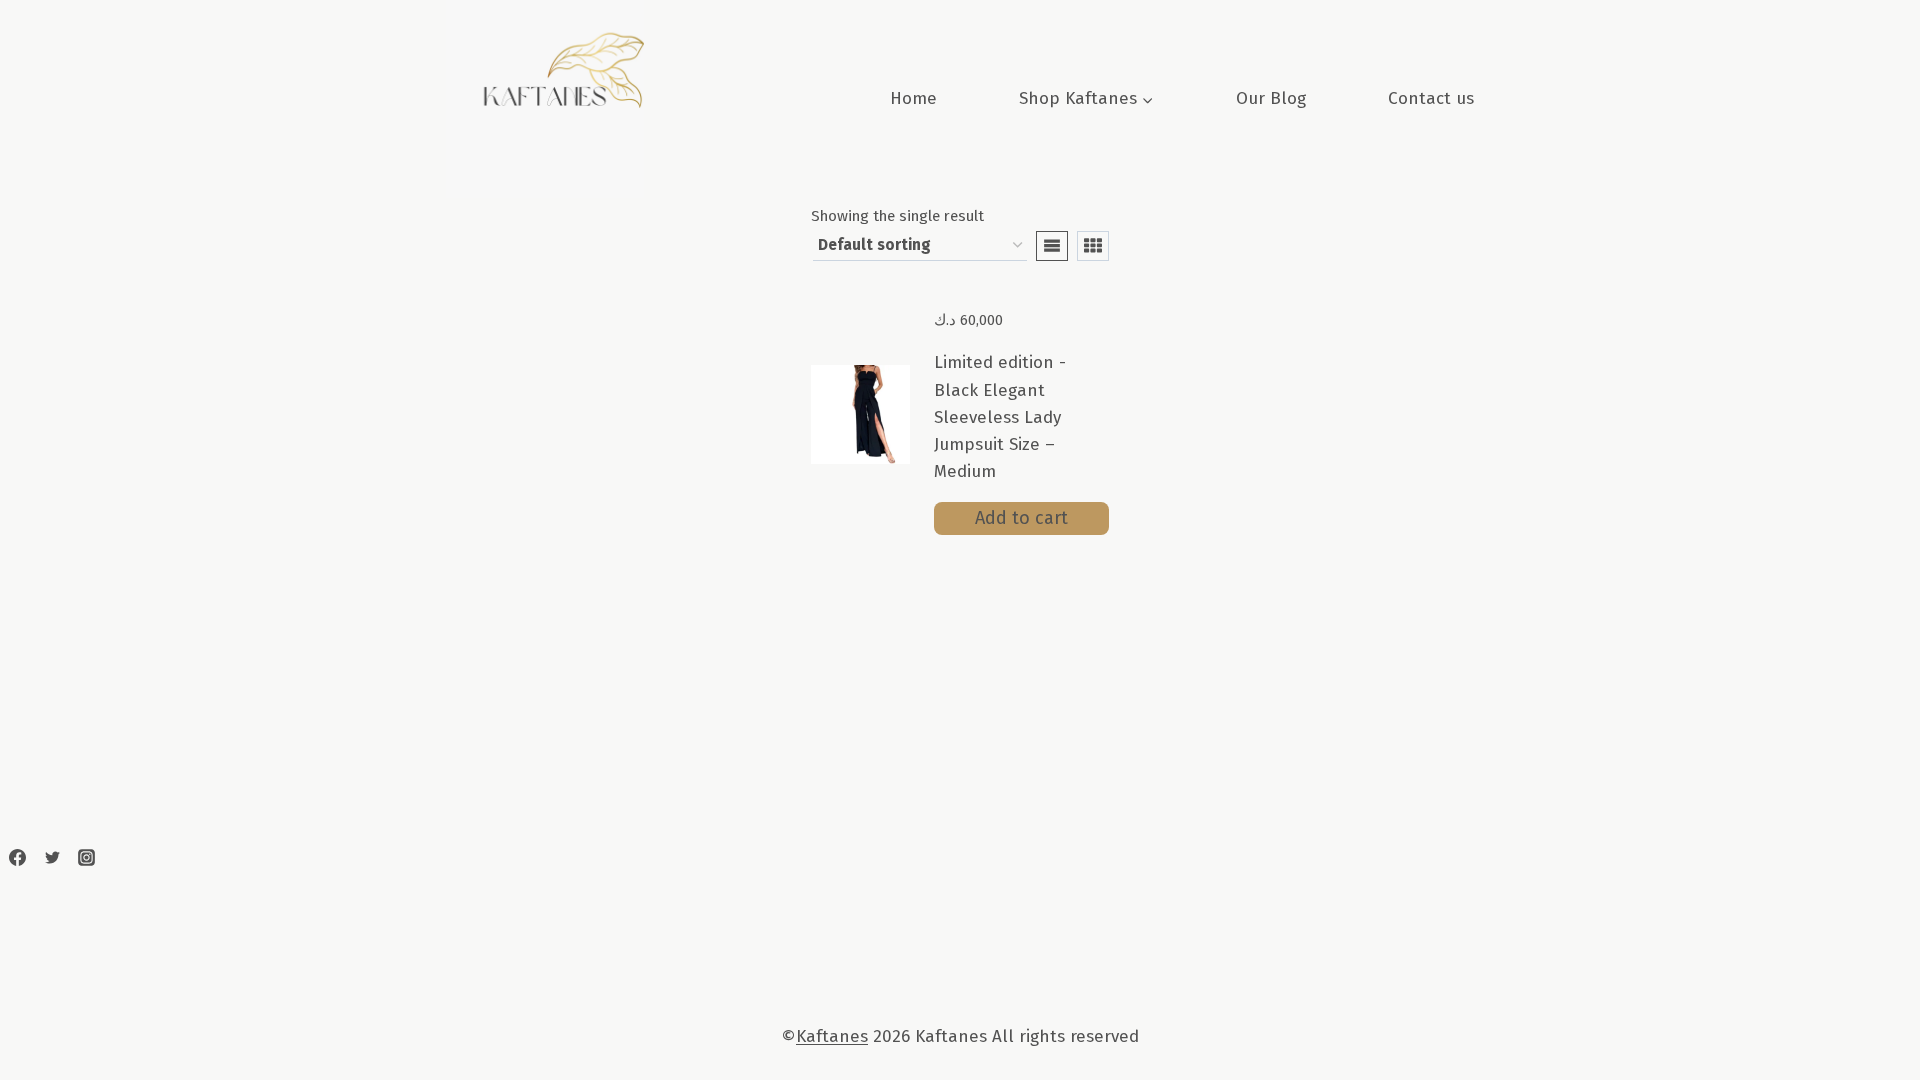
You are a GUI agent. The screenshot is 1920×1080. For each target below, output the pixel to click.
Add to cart (1021, 518)
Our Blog (1271, 98)
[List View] (1052, 246)
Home (913, 98)
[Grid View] (1093, 246)
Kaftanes (832, 1036)
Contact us (1431, 98)
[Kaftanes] (18, 858)
